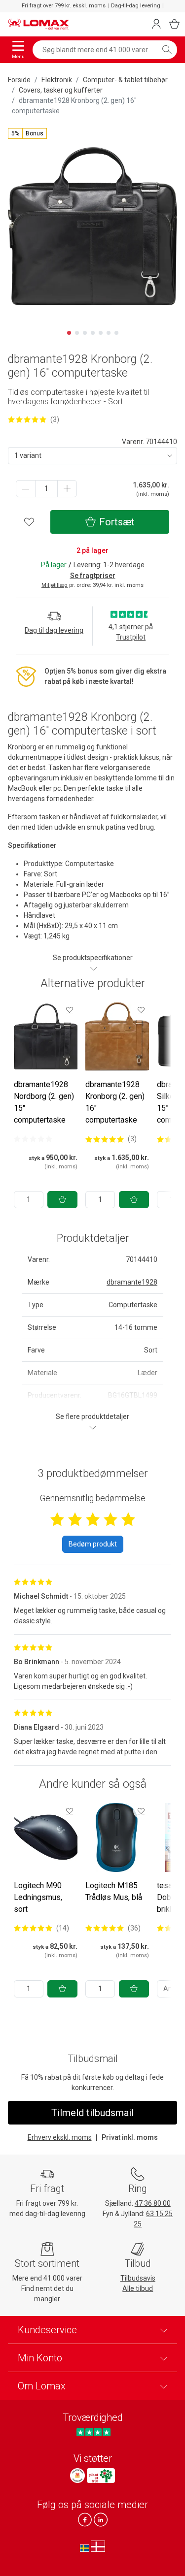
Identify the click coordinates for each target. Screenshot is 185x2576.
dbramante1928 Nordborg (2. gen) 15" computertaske (44, 1102)
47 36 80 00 (153, 2203)
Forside (19, 80)
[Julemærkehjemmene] (77, 2476)
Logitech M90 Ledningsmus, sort (38, 1897)
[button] (27, 133)
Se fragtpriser (93, 576)
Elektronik (57, 80)
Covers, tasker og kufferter (61, 90)
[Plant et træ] (101, 2476)
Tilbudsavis (138, 2278)
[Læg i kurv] (62, 1200)
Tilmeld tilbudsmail (92, 2113)
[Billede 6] (109, 333)
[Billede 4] (93, 333)
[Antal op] (67, 489)
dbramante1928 (132, 1282)
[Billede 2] (77, 333)
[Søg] (167, 50)
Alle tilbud (138, 2288)
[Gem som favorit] (70, 1010)
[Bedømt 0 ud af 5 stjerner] (33, 1139)
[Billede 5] (101, 333)
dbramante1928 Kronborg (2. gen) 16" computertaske (115, 1102)
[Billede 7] (116, 333)
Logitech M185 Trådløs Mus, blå (114, 1891)
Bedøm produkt (93, 1544)
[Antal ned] (26, 489)
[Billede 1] (69, 333)
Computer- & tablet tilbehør (125, 80)
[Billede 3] (85, 333)
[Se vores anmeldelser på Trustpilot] (93, 2432)
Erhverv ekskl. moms (60, 2137)
